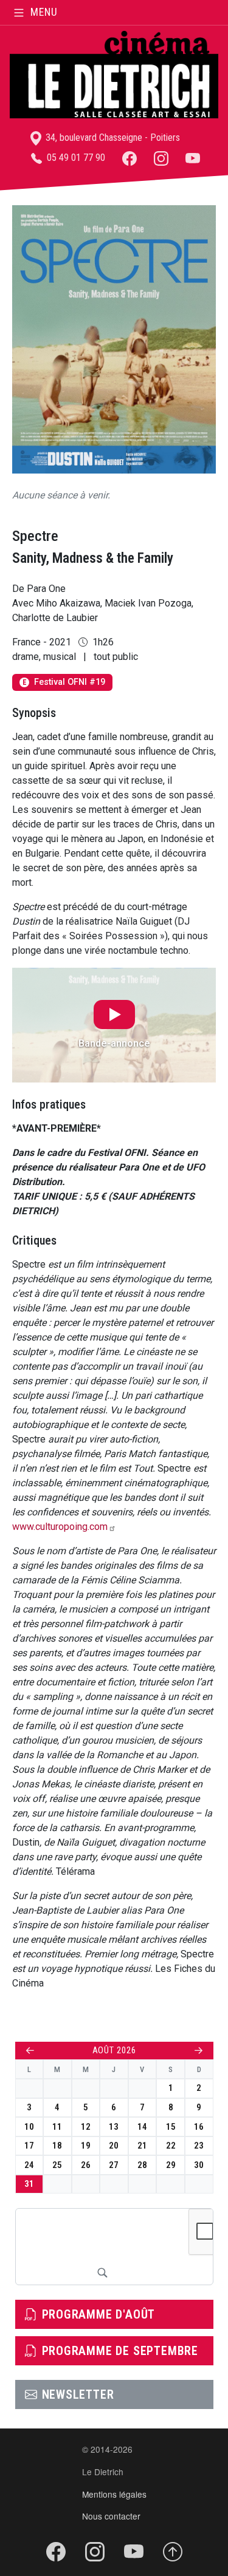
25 (57, 2165)
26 (86, 2165)
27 (114, 2165)
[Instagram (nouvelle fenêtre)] (161, 158)
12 (86, 2127)
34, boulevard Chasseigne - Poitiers (112, 138)
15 (171, 2127)
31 (29, 2184)
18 (57, 2146)
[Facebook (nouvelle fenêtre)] (130, 158)
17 (29, 2146)
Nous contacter (111, 2516)
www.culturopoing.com (60, 1527)
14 (142, 2127)
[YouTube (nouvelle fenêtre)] (193, 158)
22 (171, 2146)
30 (199, 2165)
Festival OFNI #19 (64, 682)
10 (29, 2127)
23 (199, 2146)
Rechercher (102, 2272)
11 (57, 2127)
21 (142, 2146)
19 (86, 2146)
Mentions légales (114, 2494)
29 (171, 2165)
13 (114, 2127)
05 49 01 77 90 (75, 158)
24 (29, 2165)
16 (199, 2127)
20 (114, 2146)
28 (142, 2165)
